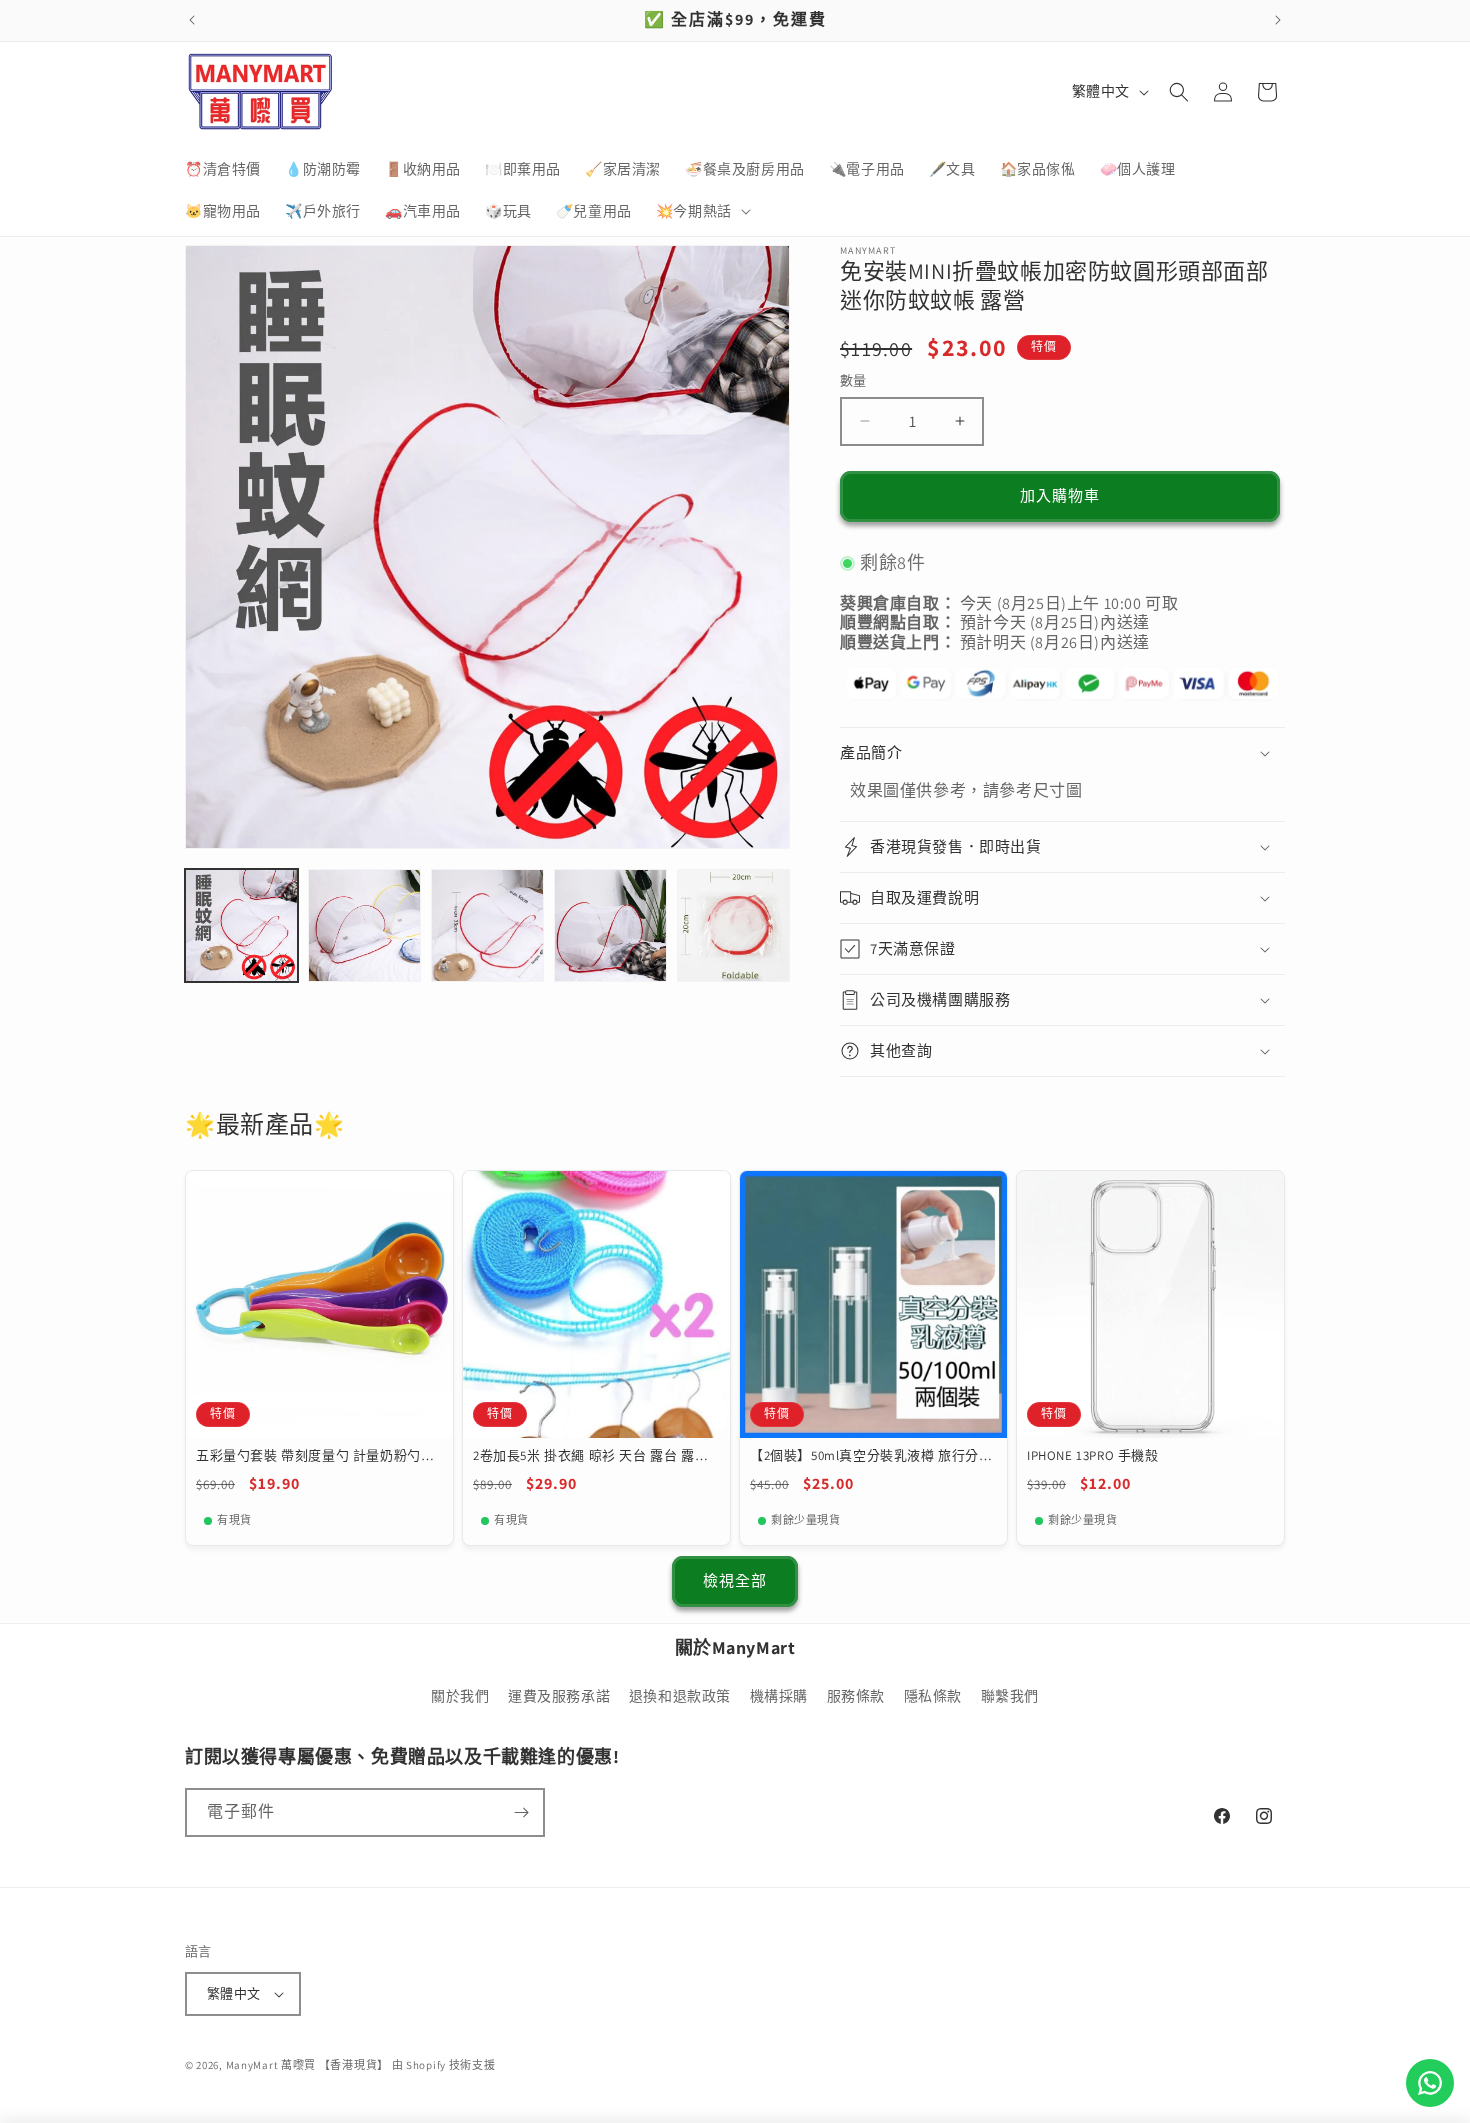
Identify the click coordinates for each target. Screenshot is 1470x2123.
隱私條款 (933, 1697)
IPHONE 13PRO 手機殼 (1093, 1456)
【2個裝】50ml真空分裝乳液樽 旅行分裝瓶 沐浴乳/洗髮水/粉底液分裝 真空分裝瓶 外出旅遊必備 (871, 1456)
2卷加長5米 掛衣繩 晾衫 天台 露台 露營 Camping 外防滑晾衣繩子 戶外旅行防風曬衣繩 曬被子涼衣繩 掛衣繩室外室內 (591, 1456)
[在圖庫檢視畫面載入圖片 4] (610, 925)
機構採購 (779, 1697)
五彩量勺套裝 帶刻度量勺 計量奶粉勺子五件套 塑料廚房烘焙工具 (315, 1456)
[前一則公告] (192, 20)
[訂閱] (521, 1812)
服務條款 (856, 1697)
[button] (701, 211)
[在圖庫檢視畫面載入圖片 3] (487, 925)
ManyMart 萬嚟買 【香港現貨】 (307, 2065)
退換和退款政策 (680, 1697)
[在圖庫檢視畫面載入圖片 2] (364, 925)
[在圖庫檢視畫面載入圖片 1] (241, 925)
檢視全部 (735, 1580)
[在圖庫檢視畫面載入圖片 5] (733, 925)
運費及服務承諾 (559, 1697)
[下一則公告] (1278, 20)
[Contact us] (1430, 2083)
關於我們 (460, 1697)
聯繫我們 (1010, 1697)
